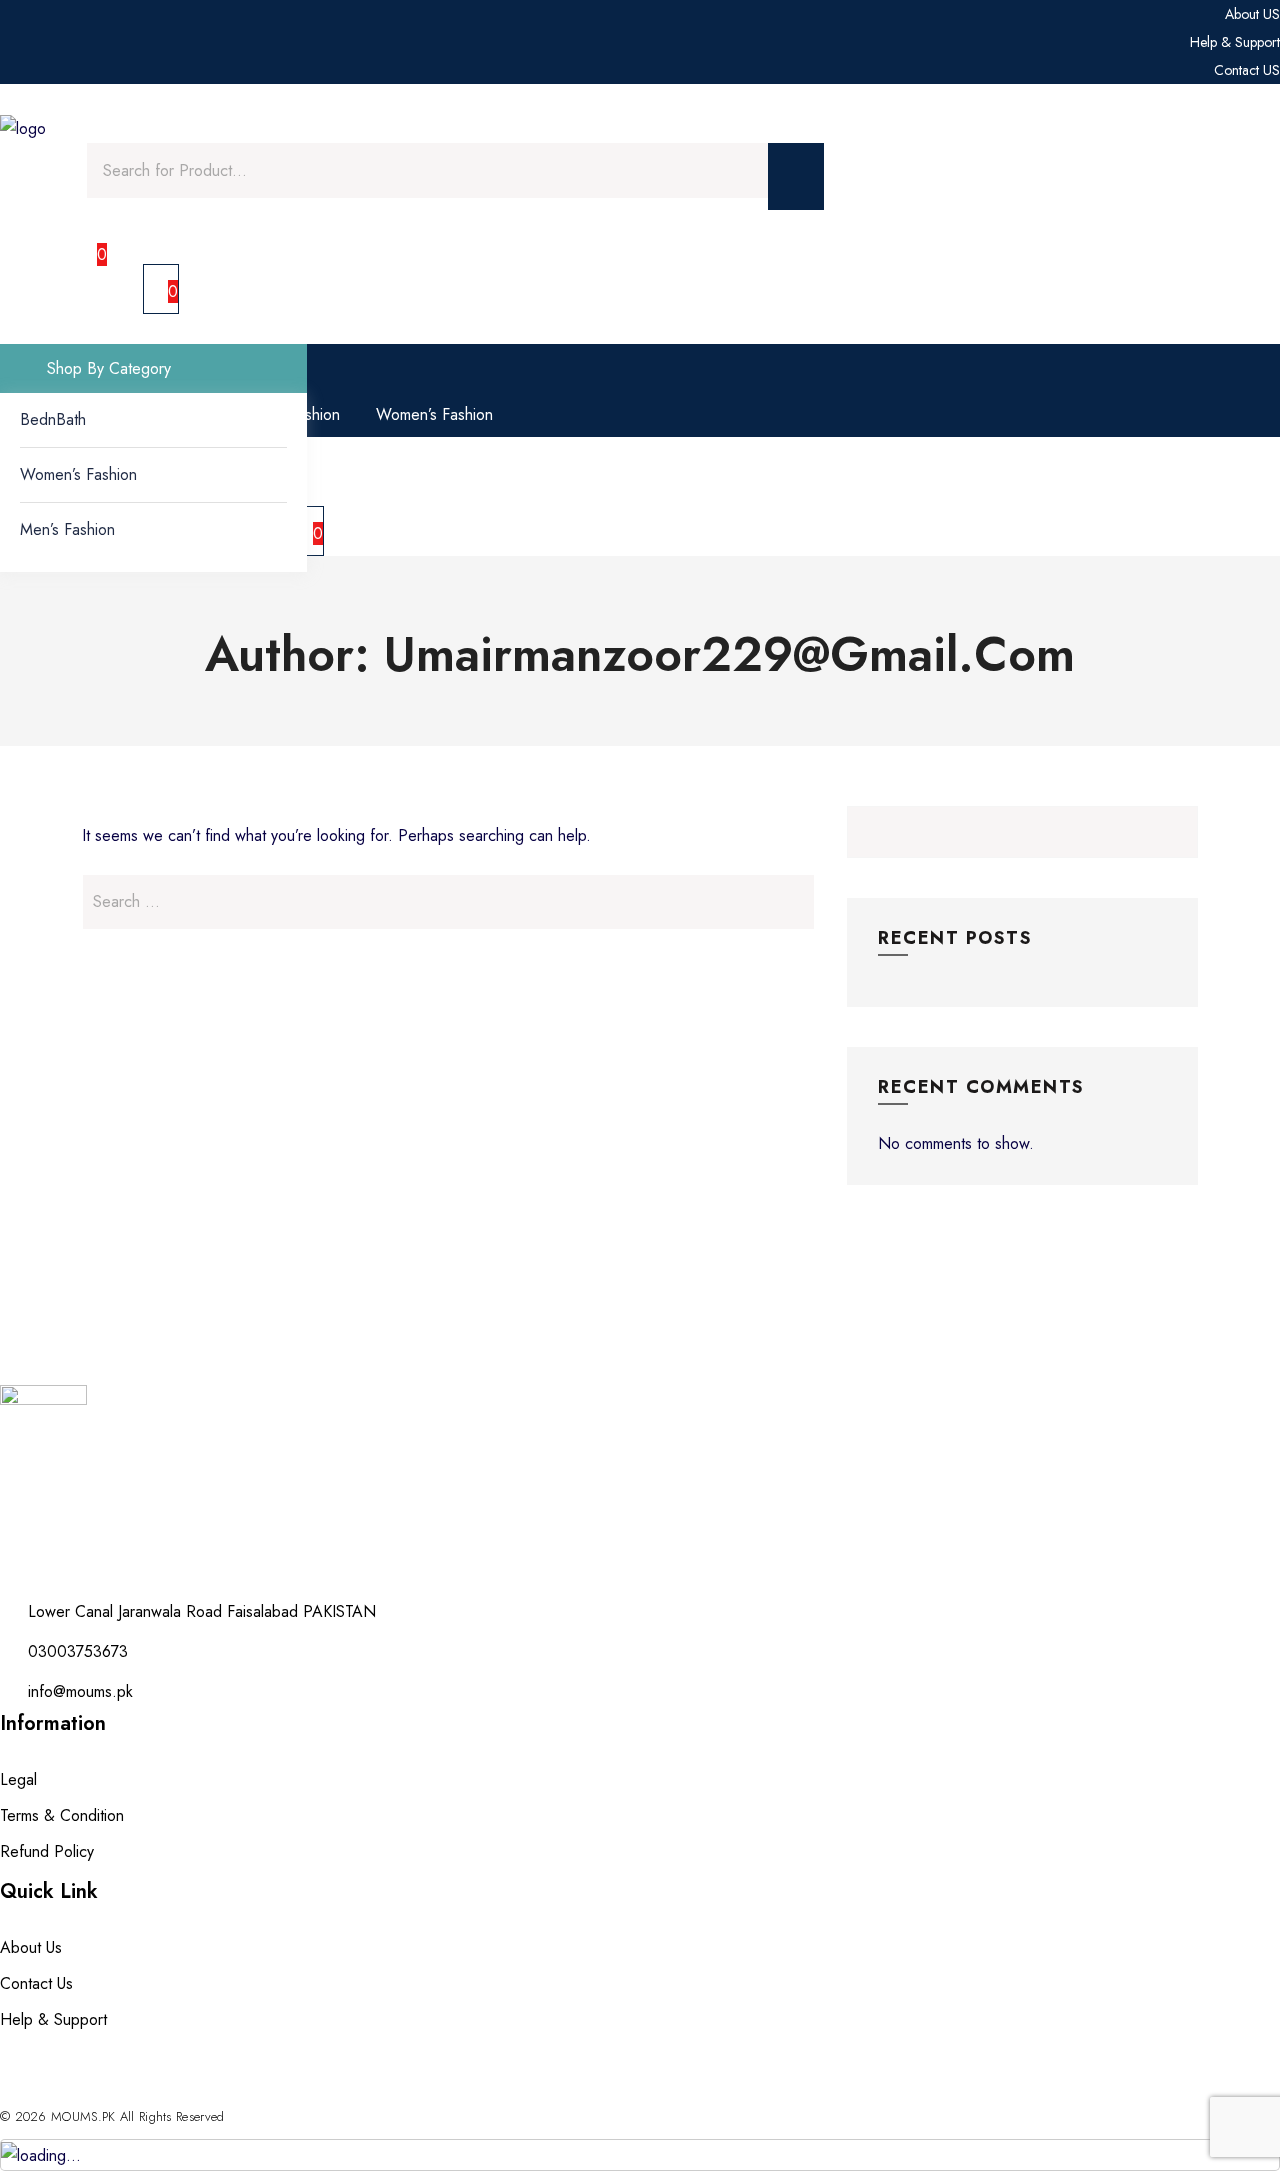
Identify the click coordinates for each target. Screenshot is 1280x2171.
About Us (31, 1947)
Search (1172, 832)
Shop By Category (106, 368)
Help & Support (53, 2019)
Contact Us (36, 1983)
